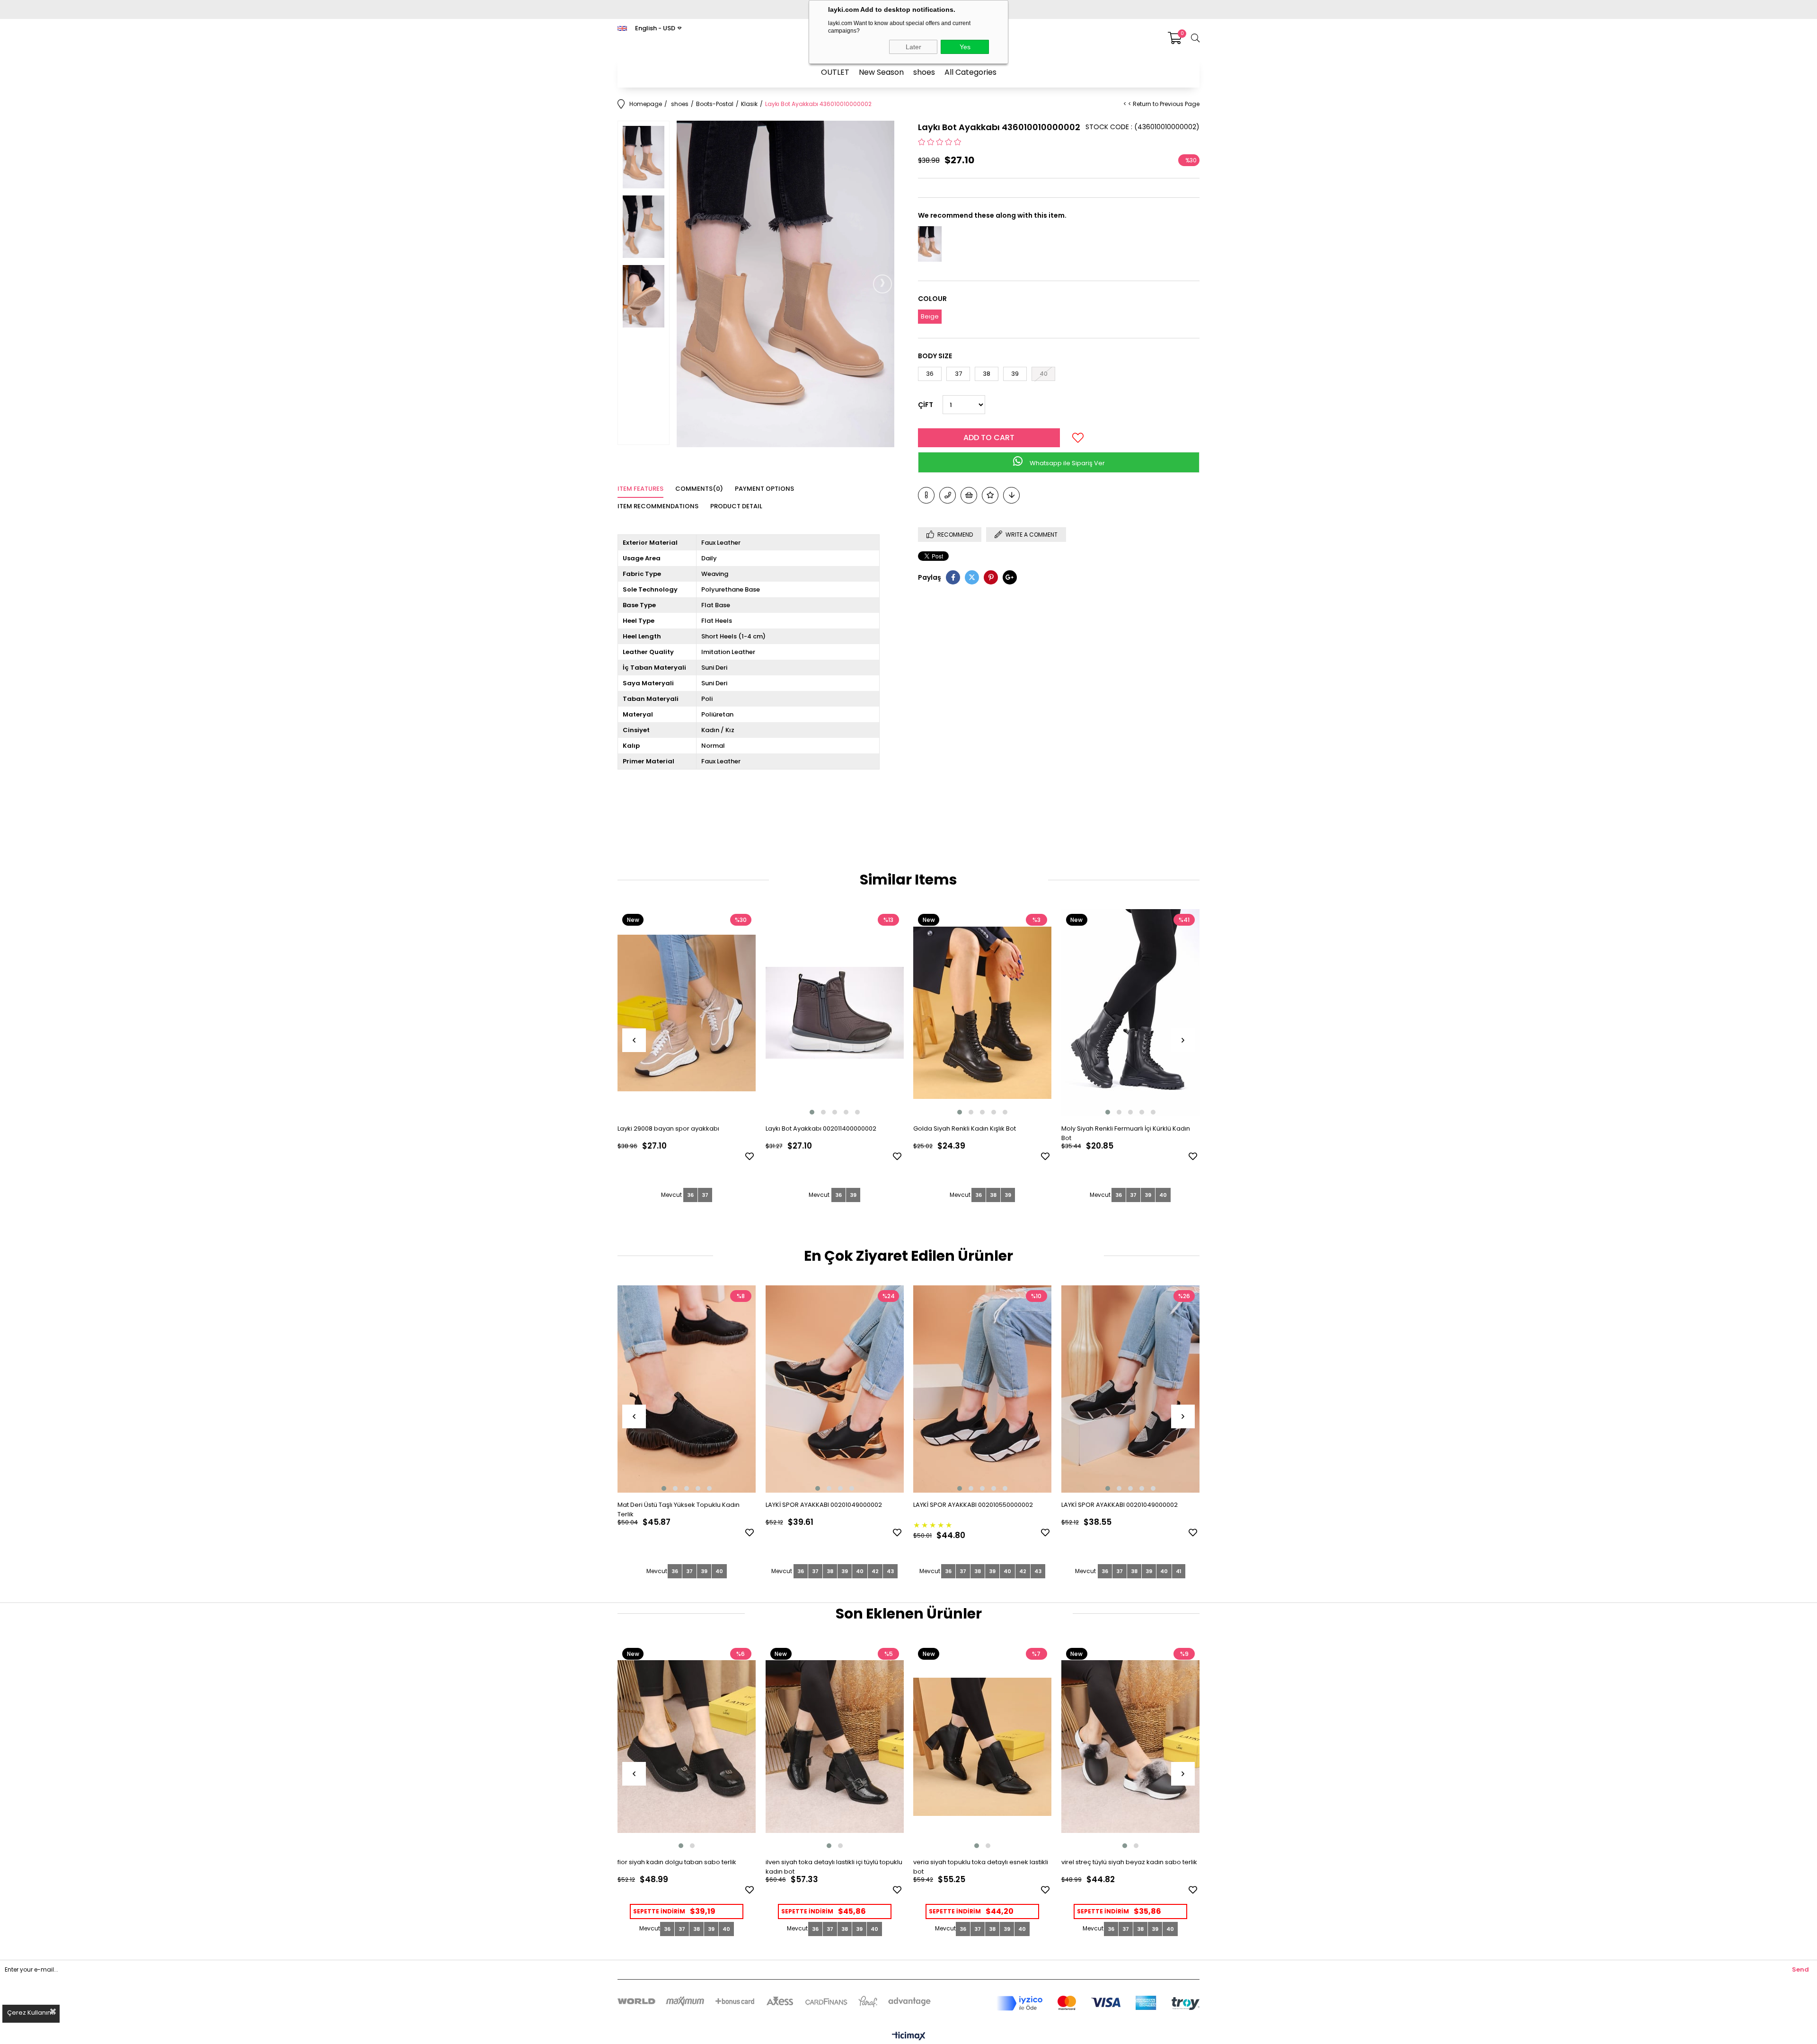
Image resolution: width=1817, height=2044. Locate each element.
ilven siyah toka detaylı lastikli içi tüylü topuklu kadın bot (834, 1867)
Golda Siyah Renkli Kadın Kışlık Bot (965, 1128)
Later (913, 47)
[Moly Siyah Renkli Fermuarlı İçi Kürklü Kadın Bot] (1131, 1013)
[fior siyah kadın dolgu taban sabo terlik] (687, 1747)
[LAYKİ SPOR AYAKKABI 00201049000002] (835, 1389)
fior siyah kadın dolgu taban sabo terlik (677, 1862)
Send (1800, 1969)
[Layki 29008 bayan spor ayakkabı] (687, 1013)
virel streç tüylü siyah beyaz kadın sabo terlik (1129, 1862)
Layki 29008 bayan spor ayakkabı (668, 1128)
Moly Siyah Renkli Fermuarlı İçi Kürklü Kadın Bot (1126, 1133)
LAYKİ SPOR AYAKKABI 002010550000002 (973, 1505)
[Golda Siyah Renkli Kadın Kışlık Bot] (983, 1013)
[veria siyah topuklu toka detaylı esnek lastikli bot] (983, 1747)
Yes (965, 47)
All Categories (970, 72)
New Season (881, 72)
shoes (924, 72)
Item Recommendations (658, 506)
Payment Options (764, 489)
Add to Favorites (750, 1156)
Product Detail (736, 506)
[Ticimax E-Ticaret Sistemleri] (909, 2037)
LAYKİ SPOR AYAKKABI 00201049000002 (824, 1505)
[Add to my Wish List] (969, 495)
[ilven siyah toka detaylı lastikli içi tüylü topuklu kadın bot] (835, 1747)
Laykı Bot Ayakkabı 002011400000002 (821, 1128)
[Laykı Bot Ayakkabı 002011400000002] (835, 1013)
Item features (640, 489)
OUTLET (835, 72)
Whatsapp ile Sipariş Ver (1067, 463)
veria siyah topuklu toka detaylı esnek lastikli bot (981, 1867)
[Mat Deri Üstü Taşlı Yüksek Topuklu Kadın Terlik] (687, 1389)
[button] (812, 1112)
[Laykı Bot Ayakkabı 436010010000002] (930, 244)
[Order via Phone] (948, 495)
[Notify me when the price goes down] (1011, 495)
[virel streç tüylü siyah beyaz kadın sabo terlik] (1131, 1747)
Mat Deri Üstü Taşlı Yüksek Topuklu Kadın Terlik (679, 1509)
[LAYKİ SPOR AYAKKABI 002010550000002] (983, 1389)
